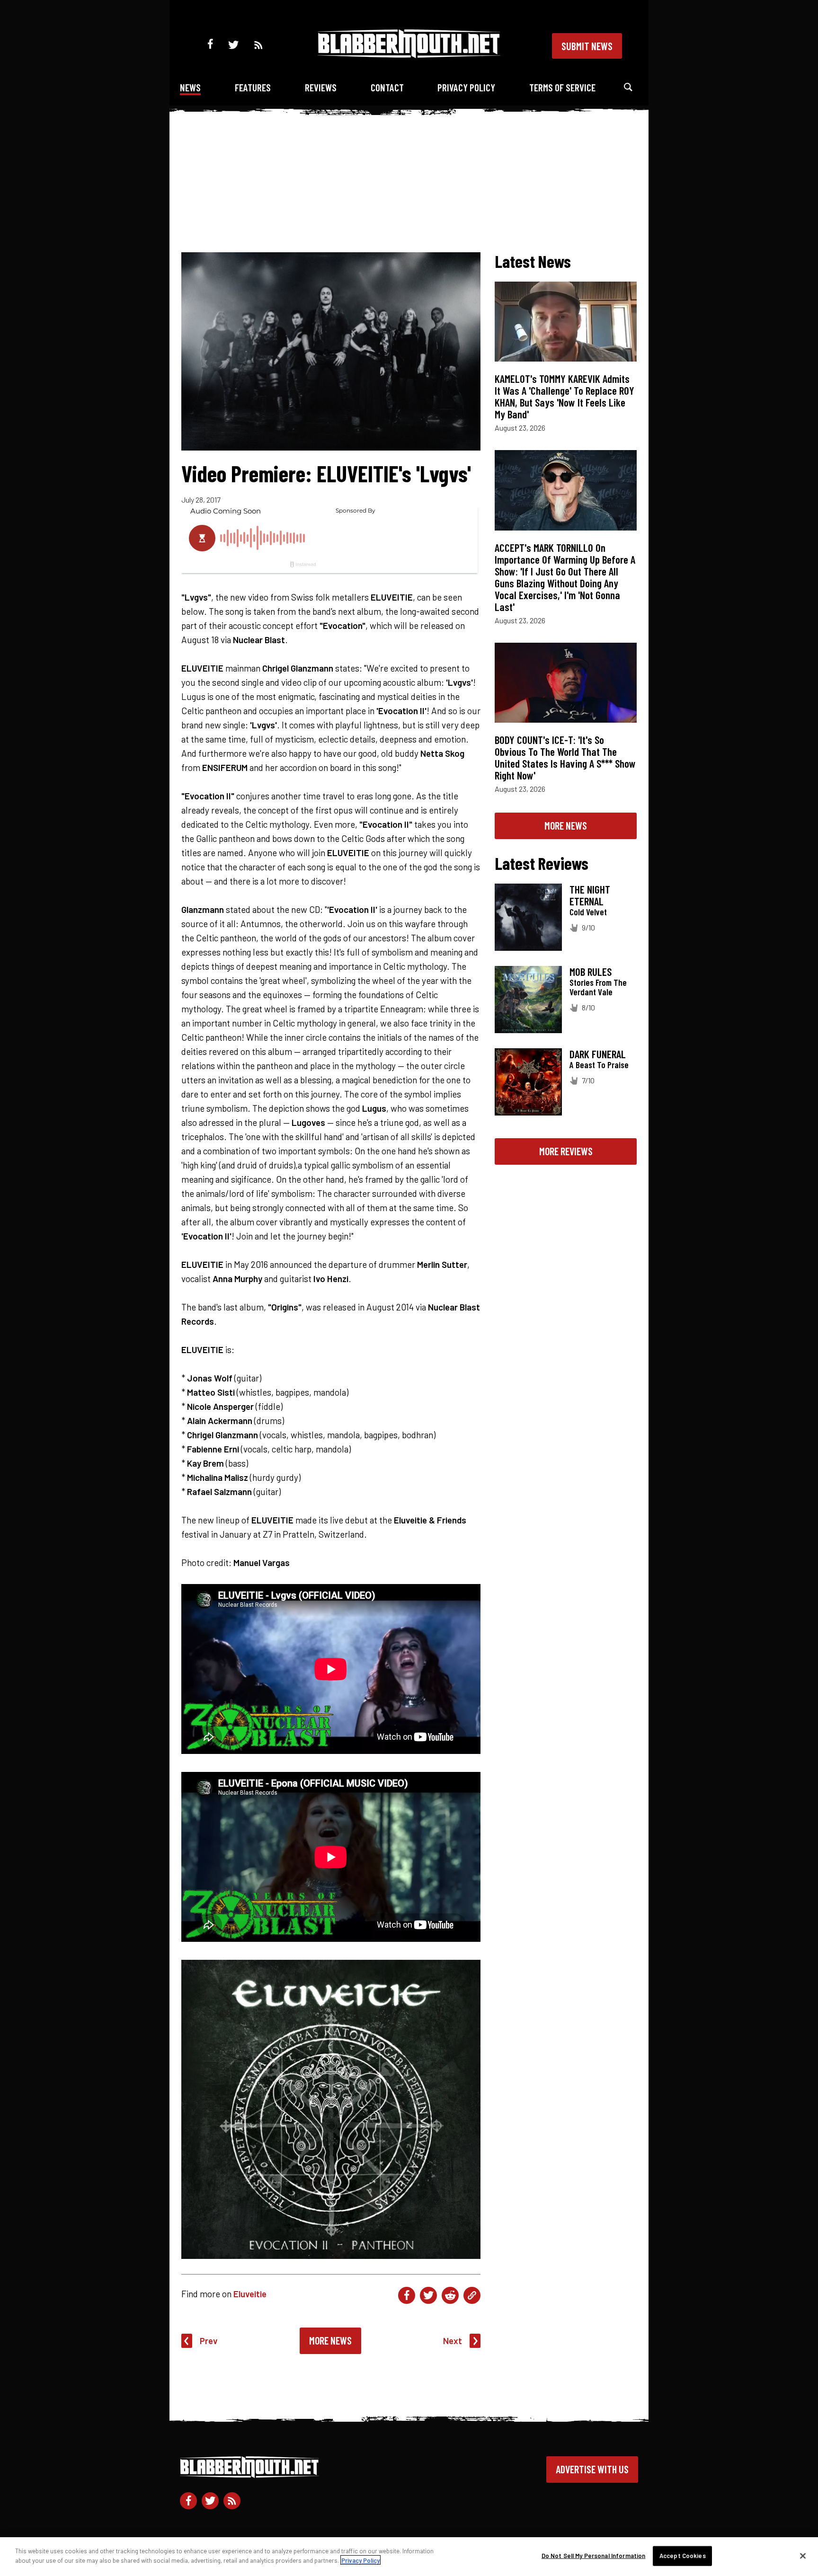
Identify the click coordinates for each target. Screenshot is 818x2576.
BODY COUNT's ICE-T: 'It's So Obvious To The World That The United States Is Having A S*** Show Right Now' (565, 757)
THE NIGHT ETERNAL (590, 895)
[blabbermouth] (409, 55)
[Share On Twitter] (428, 2295)
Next (453, 2341)
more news (566, 825)
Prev (209, 2341)
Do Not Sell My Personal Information (594, 2556)
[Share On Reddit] (450, 2295)
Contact (387, 87)
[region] (409, 2557)
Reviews (321, 87)
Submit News (587, 46)
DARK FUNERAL (598, 1054)
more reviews (566, 1151)
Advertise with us (592, 2469)
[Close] (803, 2556)
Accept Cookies (683, 2556)
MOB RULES (591, 972)
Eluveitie (250, 2294)
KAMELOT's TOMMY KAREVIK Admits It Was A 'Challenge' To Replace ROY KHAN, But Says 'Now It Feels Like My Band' (565, 396)
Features (253, 87)
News (190, 87)
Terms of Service (562, 87)
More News (330, 2340)
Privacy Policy (466, 87)
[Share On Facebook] (407, 2295)
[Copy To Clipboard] (472, 2295)
